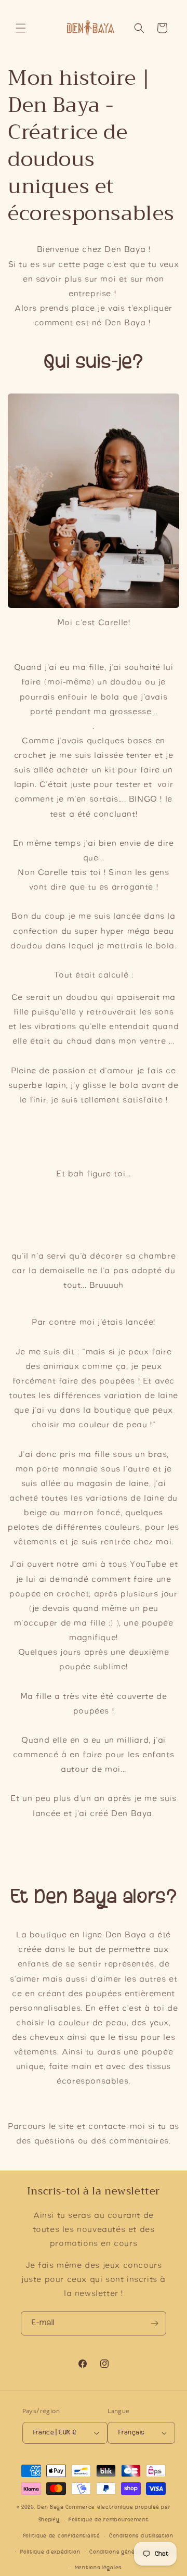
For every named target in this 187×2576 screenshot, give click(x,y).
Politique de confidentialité (62, 2536)
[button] (21, 28)
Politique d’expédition (50, 2552)
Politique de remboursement (109, 2520)
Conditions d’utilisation (141, 2536)
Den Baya (51, 2507)
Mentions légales (98, 2567)
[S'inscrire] (154, 2323)
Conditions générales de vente (132, 2552)
